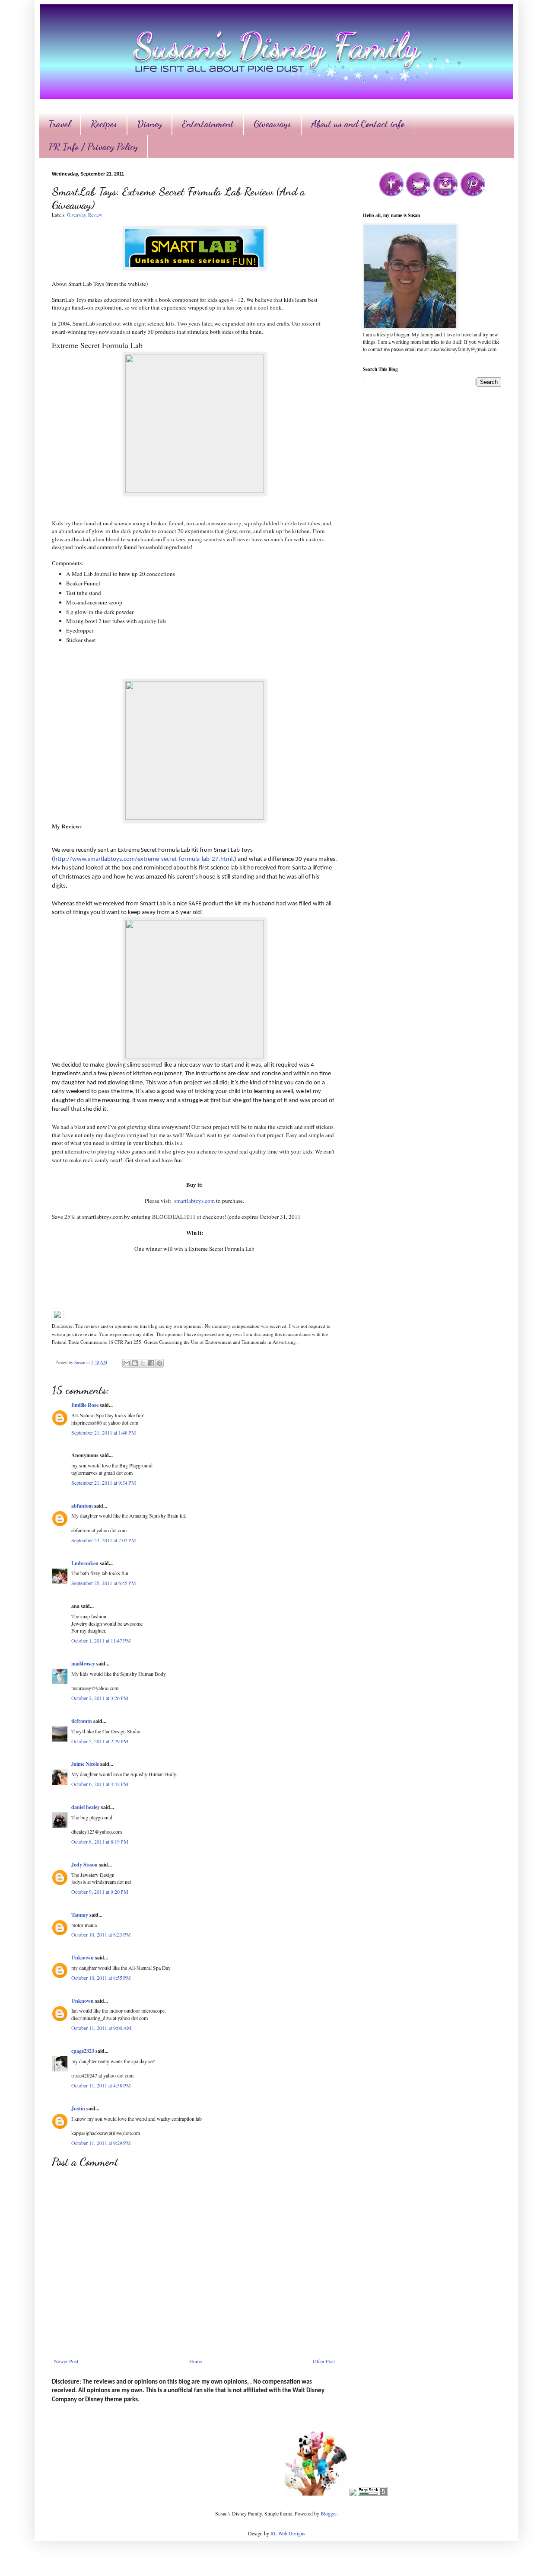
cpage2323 (83, 2051)
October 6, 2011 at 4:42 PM (100, 1784)
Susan (80, 1362)
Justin (78, 2108)
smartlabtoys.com (194, 1201)
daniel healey (86, 1807)
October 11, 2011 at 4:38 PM (101, 2085)
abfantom (82, 1506)
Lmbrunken (85, 1563)
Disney (149, 124)
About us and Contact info (358, 124)
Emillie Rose (85, 1405)
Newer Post (66, 2361)
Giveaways (272, 124)
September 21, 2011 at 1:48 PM (104, 1432)
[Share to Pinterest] (159, 1363)
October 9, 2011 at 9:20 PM (100, 1892)
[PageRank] (373, 2493)
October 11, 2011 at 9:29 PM (101, 2143)
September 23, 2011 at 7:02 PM (104, 1540)
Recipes (104, 124)
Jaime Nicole (85, 1764)
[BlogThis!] (135, 1363)
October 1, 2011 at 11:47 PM (101, 1640)
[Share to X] (143, 1363)
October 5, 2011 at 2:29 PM (100, 1741)
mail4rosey (83, 1664)
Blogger (329, 2513)
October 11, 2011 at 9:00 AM (102, 2028)
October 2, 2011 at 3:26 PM (100, 1698)
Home (195, 2361)
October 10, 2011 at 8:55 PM (101, 1978)
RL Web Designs (288, 2533)
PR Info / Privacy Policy (93, 147)
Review (95, 215)
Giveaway (76, 215)
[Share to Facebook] (151, 1363)
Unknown (83, 1958)
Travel (60, 124)
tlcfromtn (82, 1721)
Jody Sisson (84, 1865)
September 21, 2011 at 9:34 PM (104, 1483)
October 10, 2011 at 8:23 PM (101, 1934)
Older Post (324, 2361)
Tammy (80, 1915)
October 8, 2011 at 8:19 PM (100, 1841)
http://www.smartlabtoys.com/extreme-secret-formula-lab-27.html (143, 859)
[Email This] (127, 1363)
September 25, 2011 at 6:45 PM (104, 1583)
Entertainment (208, 124)
